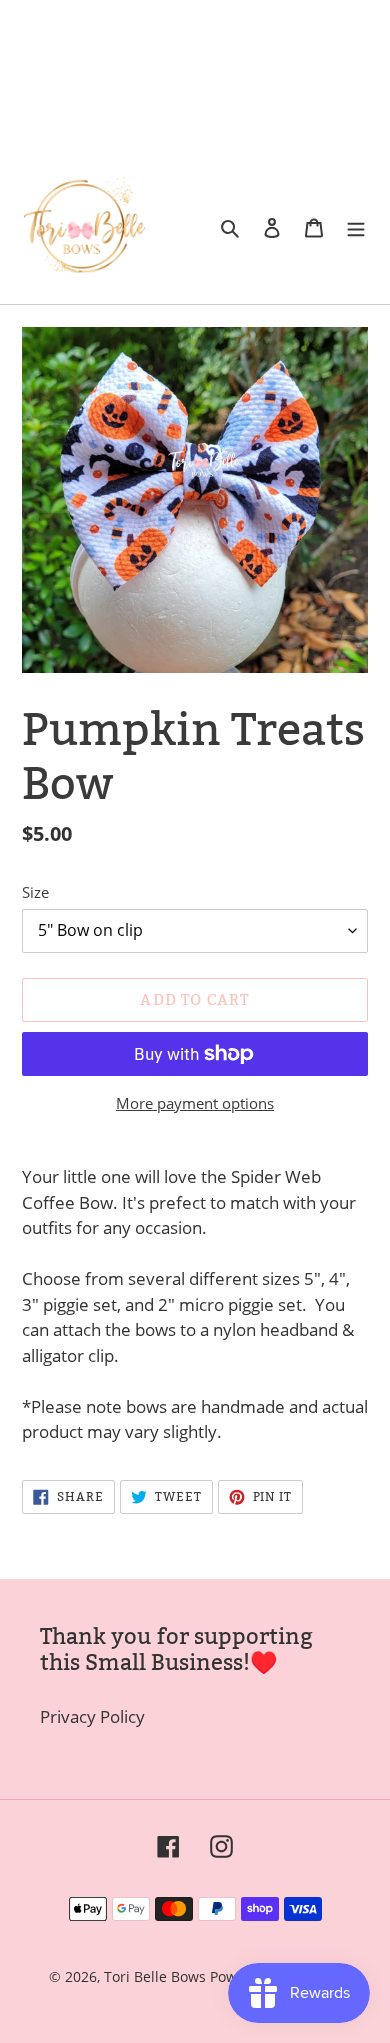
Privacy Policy (92, 1716)
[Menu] (356, 227)
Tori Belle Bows (157, 1976)
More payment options (195, 1103)
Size (35, 892)
